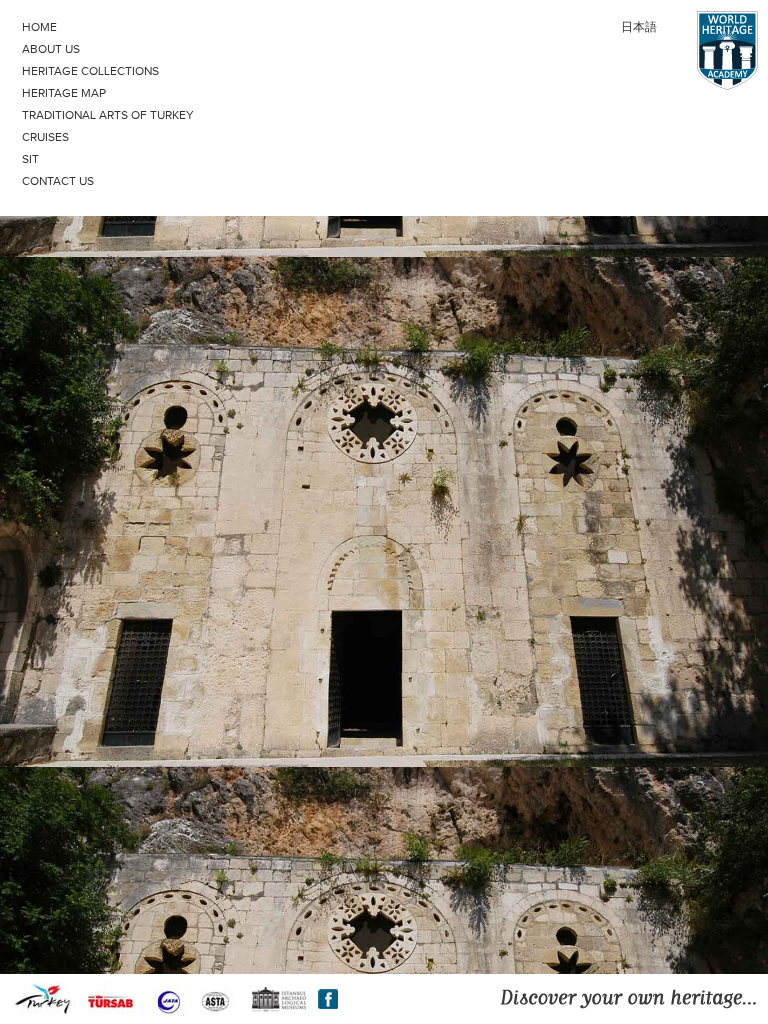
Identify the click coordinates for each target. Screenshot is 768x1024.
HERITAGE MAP (64, 93)
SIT (30, 159)
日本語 (639, 27)
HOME (39, 27)
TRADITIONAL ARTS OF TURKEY (108, 115)
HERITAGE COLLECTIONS (90, 71)
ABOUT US (51, 49)
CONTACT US (58, 181)
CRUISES (45, 137)
